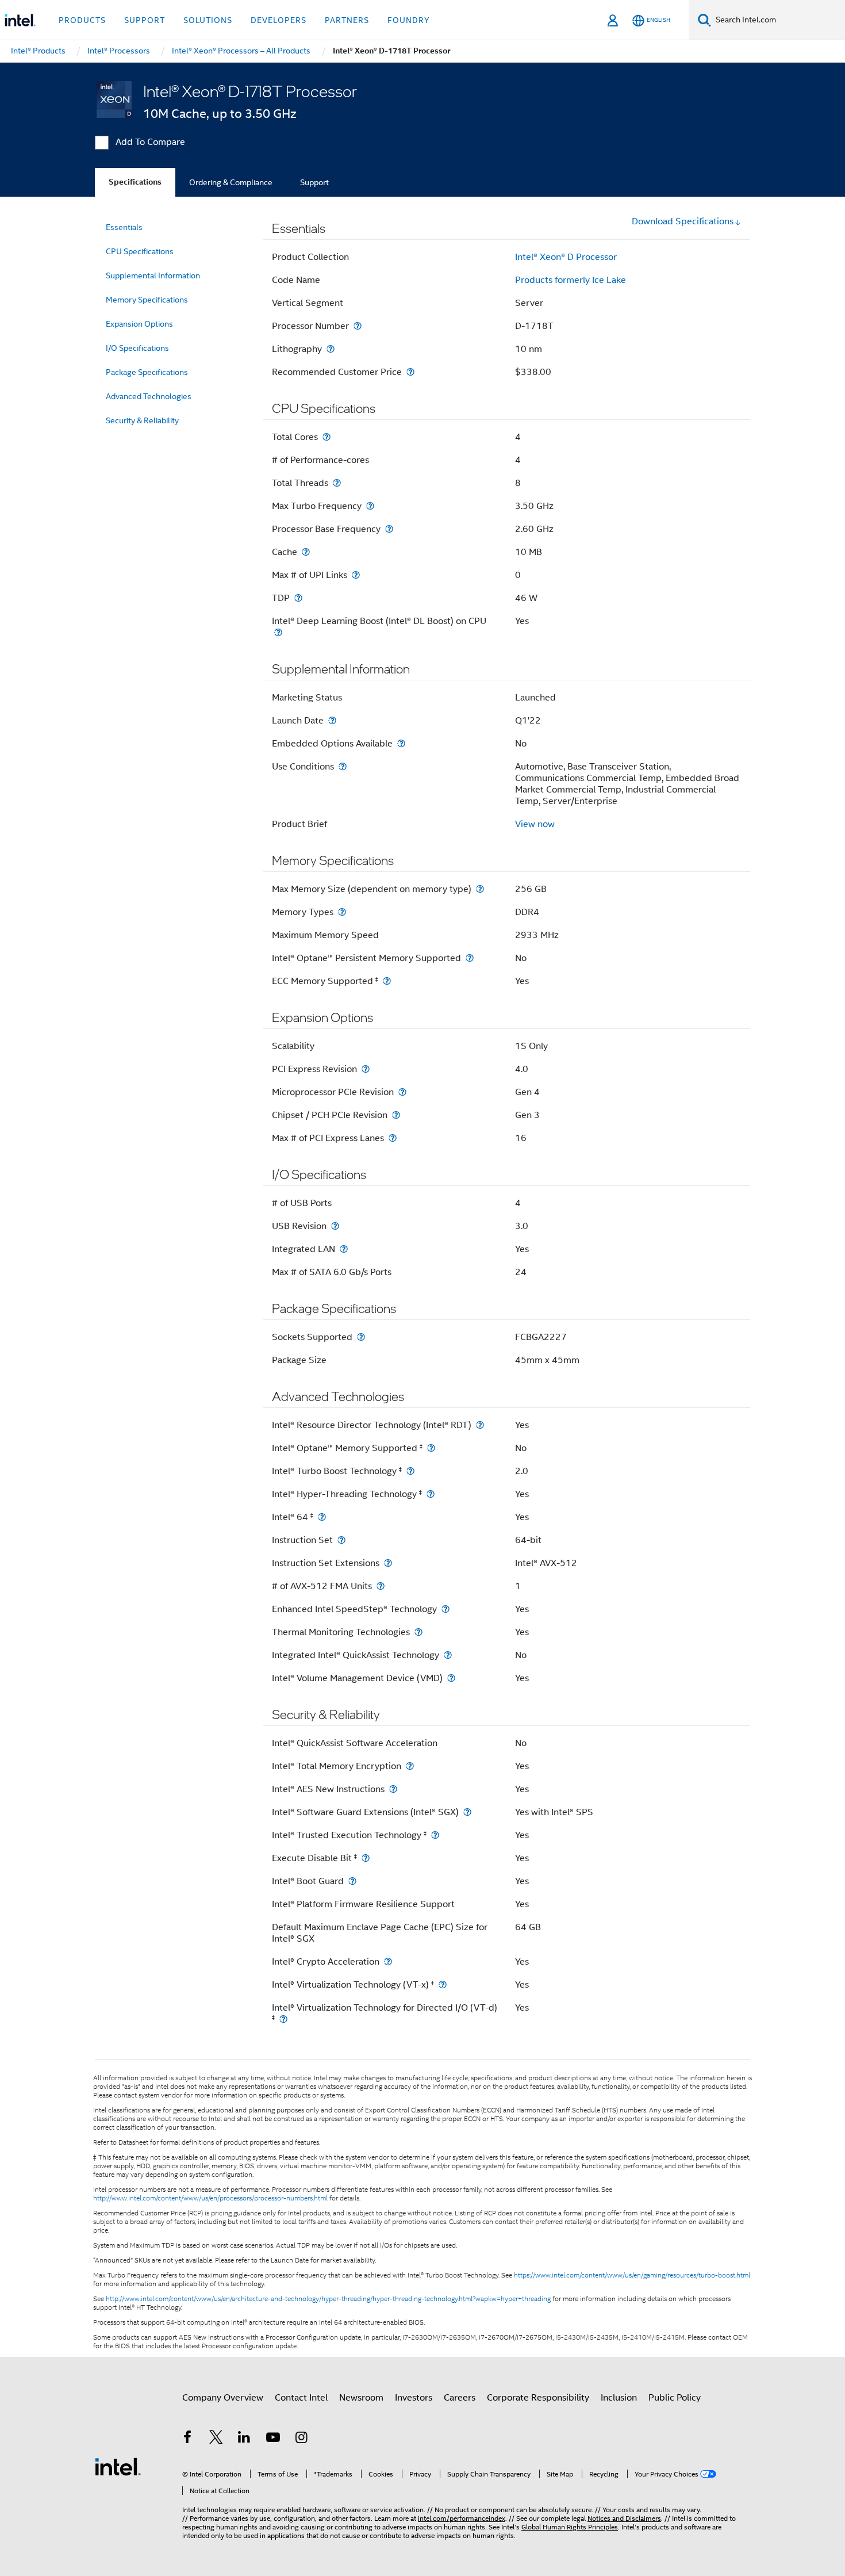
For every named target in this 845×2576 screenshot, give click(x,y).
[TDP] (298, 598)
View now (535, 824)
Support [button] (145, 20)
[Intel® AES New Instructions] (393, 1789)
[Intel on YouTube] (273, 2439)
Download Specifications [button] (683, 221)
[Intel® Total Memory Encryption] (410, 1766)
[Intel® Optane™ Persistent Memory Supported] (470, 958)
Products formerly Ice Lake (571, 280)
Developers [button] (279, 20)
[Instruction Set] (341, 1540)
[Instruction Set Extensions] (388, 1563)
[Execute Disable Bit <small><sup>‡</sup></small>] (366, 1858)
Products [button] (82, 20)
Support (314, 182)
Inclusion (619, 2398)
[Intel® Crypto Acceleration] (388, 1961)
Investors (414, 2398)
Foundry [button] (409, 20)
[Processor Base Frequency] (389, 529)
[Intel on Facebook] (187, 2439)
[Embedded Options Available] (401, 743)
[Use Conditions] (343, 766)
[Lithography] (331, 349)
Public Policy (675, 2398)
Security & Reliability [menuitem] (142, 420)
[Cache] (306, 552)
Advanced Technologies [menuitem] (149, 396)
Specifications (135, 182)
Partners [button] (347, 20)
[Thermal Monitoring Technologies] (418, 1632)
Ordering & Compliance (231, 182)
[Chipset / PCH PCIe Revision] (396, 1115)
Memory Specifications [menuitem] (147, 300)
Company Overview (223, 2398)
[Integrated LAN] (344, 1249)
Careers (460, 2398)
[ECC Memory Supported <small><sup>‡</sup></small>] (387, 981)
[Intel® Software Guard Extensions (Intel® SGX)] (467, 1812)
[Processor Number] (358, 326)
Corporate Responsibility (538, 2398)
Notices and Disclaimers (624, 2518)
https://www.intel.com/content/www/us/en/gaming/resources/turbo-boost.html (632, 2275)
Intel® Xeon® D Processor (566, 257)
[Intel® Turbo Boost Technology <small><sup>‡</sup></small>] (410, 1471)
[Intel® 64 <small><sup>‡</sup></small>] (322, 1517)
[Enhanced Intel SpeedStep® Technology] (445, 1609)
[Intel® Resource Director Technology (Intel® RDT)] (480, 1425)
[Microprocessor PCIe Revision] (402, 1092)
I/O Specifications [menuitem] (137, 348)
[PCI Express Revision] (366, 1069)
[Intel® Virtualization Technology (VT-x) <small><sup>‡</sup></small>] (443, 1984)
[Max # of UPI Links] (356, 575)
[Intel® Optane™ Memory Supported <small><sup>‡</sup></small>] (431, 1448)
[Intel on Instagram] (301, 2439)
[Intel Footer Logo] (118, 2466)
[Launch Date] (332, 720)
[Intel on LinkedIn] (244, 2439)
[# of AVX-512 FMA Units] (381, 1586)
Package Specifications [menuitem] (147, 372)
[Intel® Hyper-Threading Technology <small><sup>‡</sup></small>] (431, 1494)
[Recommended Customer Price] (410, 372)
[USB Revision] (335, 1226)
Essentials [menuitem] (124, 227)
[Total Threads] (337, 483)
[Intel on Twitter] (216, 2439)
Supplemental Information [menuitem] (153, 275)
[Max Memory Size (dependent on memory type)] (480, 889)
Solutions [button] (208, 20)
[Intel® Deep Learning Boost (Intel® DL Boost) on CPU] (278, 632)
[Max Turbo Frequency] (370, 506)
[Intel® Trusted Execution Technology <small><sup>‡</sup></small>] (435, 1835)
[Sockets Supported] (361, 1337)
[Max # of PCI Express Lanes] (393, 1138)
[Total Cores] (327, 437)
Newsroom (361, 2398)
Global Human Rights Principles (570, 2527)
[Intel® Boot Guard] (352, 1881)
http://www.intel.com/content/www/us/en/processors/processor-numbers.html (210, 2198)
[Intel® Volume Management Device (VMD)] (451, 1678)
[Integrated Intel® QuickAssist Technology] (448, 1655)
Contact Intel (301, 2398)
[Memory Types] (342, 912)
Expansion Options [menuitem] (139, 324)
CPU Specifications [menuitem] (140, 251)
